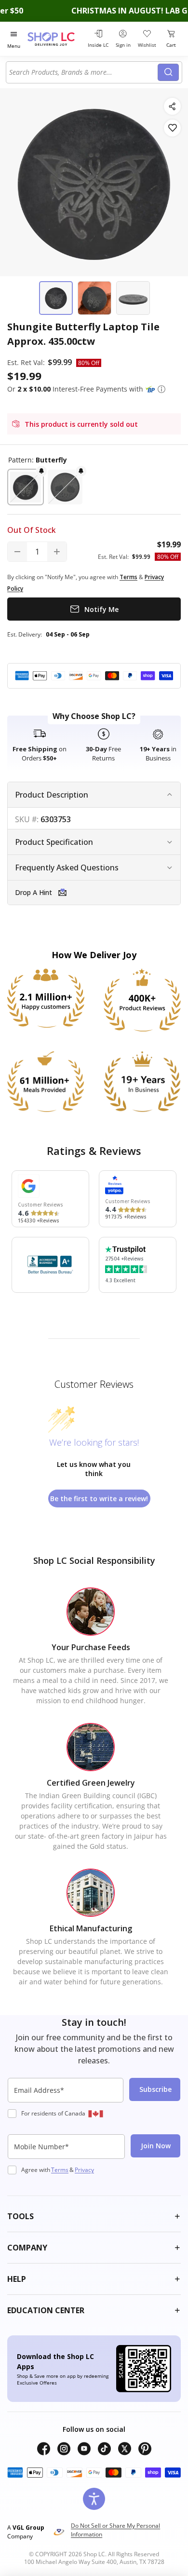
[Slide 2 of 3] (94, 298)
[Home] (56, 39)
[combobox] (83, 72)
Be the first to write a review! (99, 1498)
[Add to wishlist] (172, 128)
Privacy (84, 2170)
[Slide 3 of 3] (133, 298)
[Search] (168, 72)
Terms (60, 2170)
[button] (161, 389)
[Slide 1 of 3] (56, 298)
